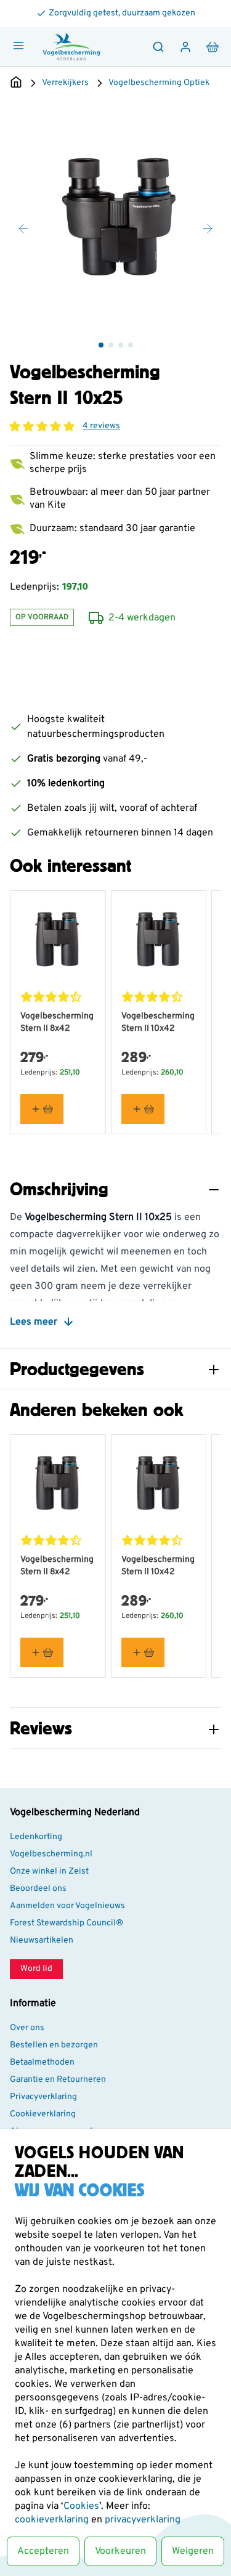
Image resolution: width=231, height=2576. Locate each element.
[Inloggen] (185, 47)
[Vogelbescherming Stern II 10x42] (159, 938)
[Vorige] (23, 229)
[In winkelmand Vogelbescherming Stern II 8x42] (42, 1109)
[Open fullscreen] (115, 215)
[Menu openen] (18, 46)
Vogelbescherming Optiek (159, 83)
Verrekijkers (65, 83)
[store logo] (71, 47)
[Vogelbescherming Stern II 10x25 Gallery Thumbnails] (116, 345)
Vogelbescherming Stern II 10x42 (158, 1022)
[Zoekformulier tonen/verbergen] (158, 47)
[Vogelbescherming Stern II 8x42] (58, 938)
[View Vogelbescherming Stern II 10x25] (101, 345)
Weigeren (193, 2551)
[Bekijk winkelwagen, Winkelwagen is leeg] (213, 47)
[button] (42, 426)
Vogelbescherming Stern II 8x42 (57, 1022)
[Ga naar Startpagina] (16, 83)
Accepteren (43, 2551)
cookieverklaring (53, 2520)
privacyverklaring (143, 2520)
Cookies (81, 2506)
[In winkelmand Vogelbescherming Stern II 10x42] (143, 1109)
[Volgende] (208, 229)
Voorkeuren (120, 2551)
